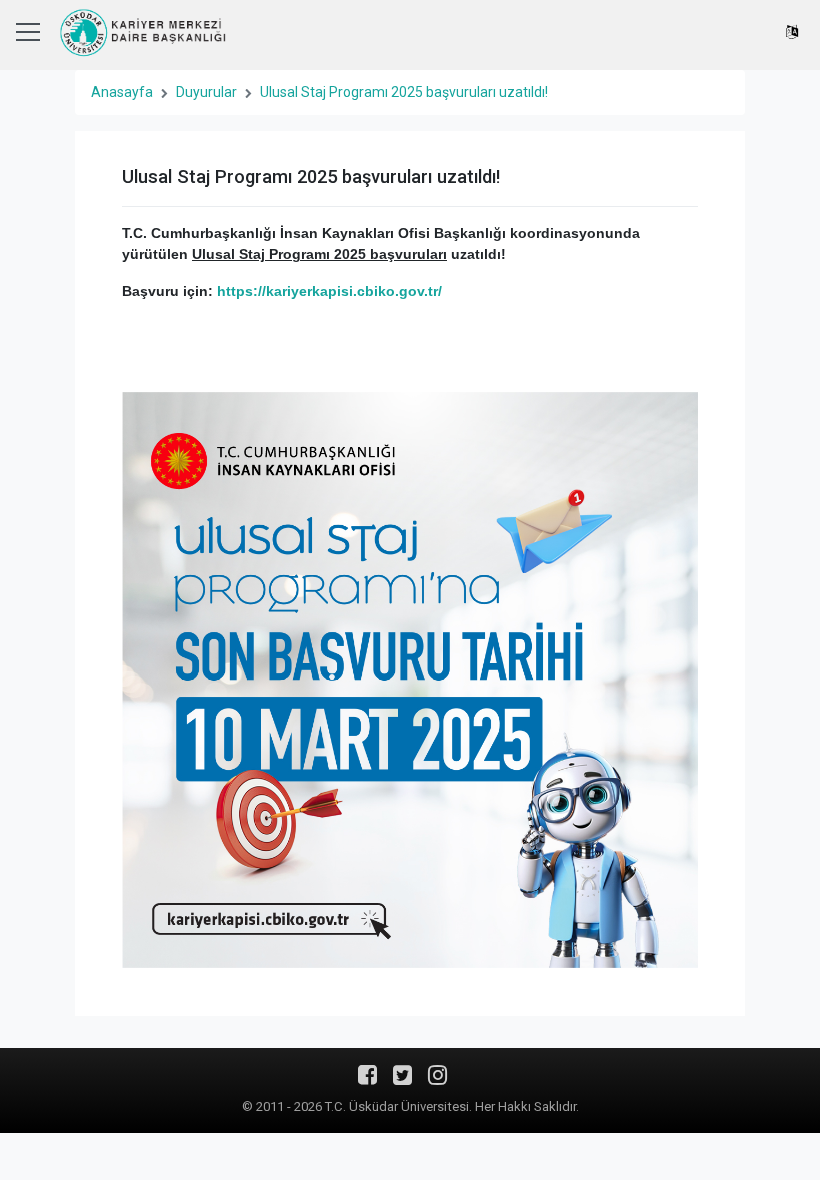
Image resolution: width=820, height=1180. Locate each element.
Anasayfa (122, 92)
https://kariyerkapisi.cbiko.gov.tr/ (329, 291)
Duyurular (206, 92)
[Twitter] (402, 1082)
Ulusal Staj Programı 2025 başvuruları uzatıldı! (404, 92)
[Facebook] (367, 1082)
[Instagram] (437, 1082)
